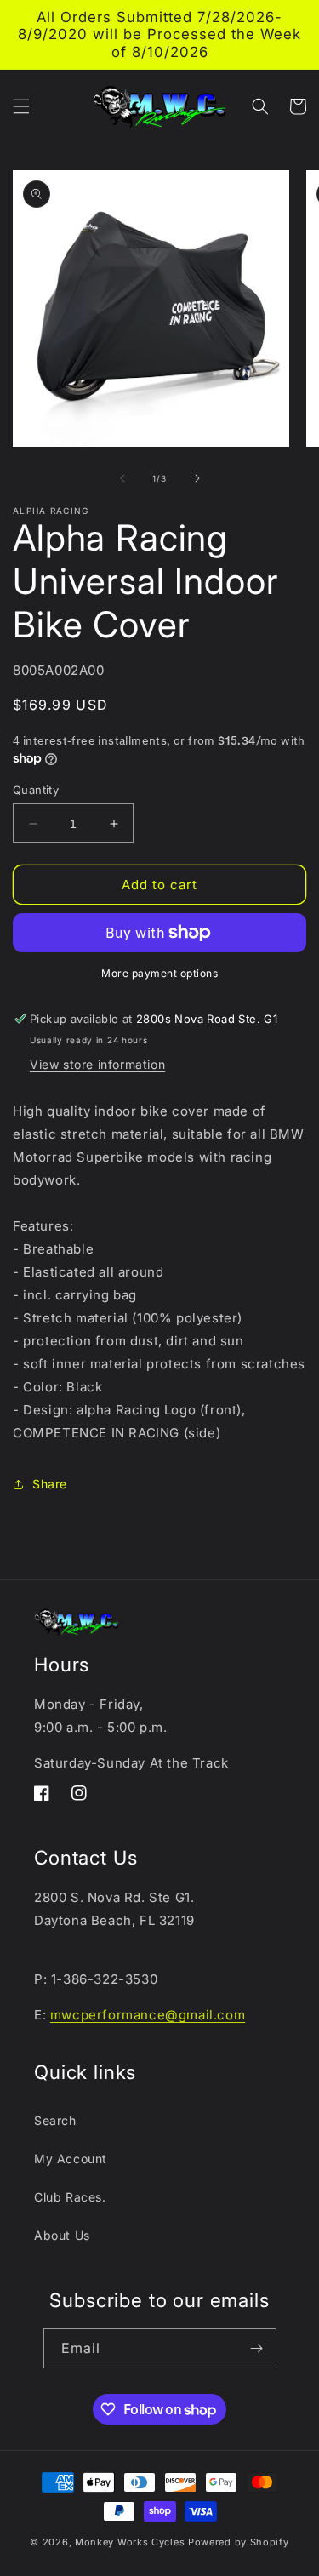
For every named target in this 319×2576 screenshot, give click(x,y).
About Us (62, 2235)
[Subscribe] (257, 2348)
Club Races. (70, 2197)
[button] (21, 106)
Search (55, 2120)
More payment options (159, 973)
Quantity (36, 790)
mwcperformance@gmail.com (148, 2015)
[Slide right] (197, 478)
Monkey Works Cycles (130, 2542)
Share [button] (50, 1484)
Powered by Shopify (239, 2542)
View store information (97, 1064)
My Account (71, 2159)
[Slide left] (122, 478)
